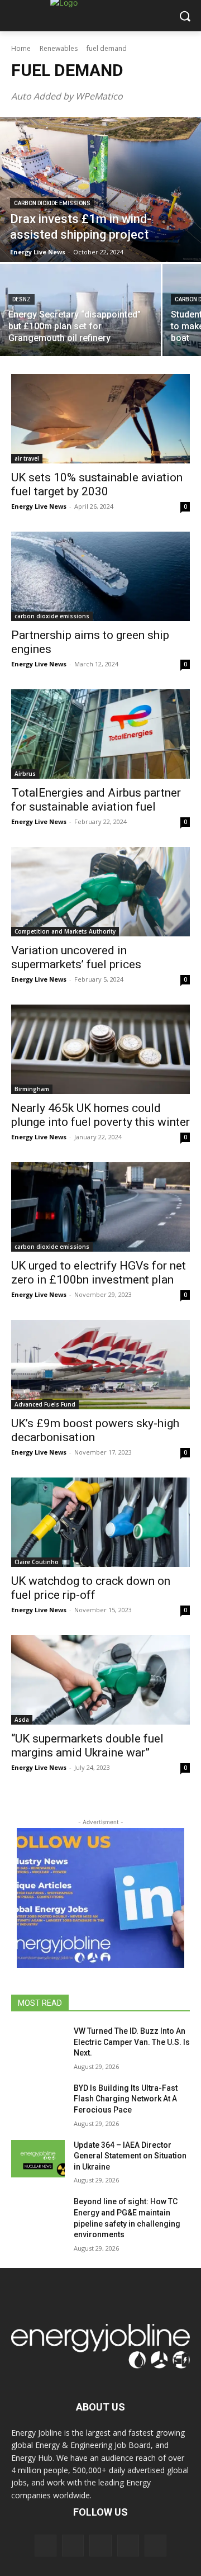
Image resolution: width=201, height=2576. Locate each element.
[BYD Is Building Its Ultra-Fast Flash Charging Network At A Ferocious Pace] (38, 2102)
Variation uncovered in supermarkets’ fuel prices (76, 957)
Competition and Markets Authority (65, 931)
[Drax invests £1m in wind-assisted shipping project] (100, 190)
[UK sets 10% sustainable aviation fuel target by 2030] (100, 419)
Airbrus (25, 774)
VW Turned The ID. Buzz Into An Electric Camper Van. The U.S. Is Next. (132, 2042)
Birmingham (32, 1089)
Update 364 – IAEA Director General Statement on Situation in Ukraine (130, 2156)
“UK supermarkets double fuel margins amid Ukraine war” (87, 1746)
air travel (27, 458)
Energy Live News (39, 506)
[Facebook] (46, 2546)
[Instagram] (73, 2546)
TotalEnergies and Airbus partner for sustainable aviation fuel (96, 800)
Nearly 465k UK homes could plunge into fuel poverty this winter (100, 1115)
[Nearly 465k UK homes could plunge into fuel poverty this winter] (100, 1049)
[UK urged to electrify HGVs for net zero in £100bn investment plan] (100, 1207)
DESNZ (21, 299)
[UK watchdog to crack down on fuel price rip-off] (100, 1522)
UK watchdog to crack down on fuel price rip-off (91, 1588)
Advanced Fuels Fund (45, 1404)
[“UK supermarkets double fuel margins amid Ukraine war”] (100, 1680)
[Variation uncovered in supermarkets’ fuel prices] (100, 892)
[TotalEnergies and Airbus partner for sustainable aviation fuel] (100, 734)
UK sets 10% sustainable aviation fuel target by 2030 (97, 484)
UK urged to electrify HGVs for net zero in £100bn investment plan (99, 1273)
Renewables (59, 48)
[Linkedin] (100, 2546)
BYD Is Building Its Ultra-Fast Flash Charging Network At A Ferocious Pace (126, 2099)
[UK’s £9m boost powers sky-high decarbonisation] (100, 1365)
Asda (22, 1720)
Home (21, 48)
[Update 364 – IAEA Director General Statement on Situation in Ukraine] (38, 2159)
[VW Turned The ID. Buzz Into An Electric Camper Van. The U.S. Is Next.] (38, 2045)
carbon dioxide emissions (52, 203)
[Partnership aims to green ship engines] (100, 576)
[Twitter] (128, 2546)
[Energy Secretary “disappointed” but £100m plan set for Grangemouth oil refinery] (80, 310)
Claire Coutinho (37, 1562)
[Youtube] (155, 2546)
